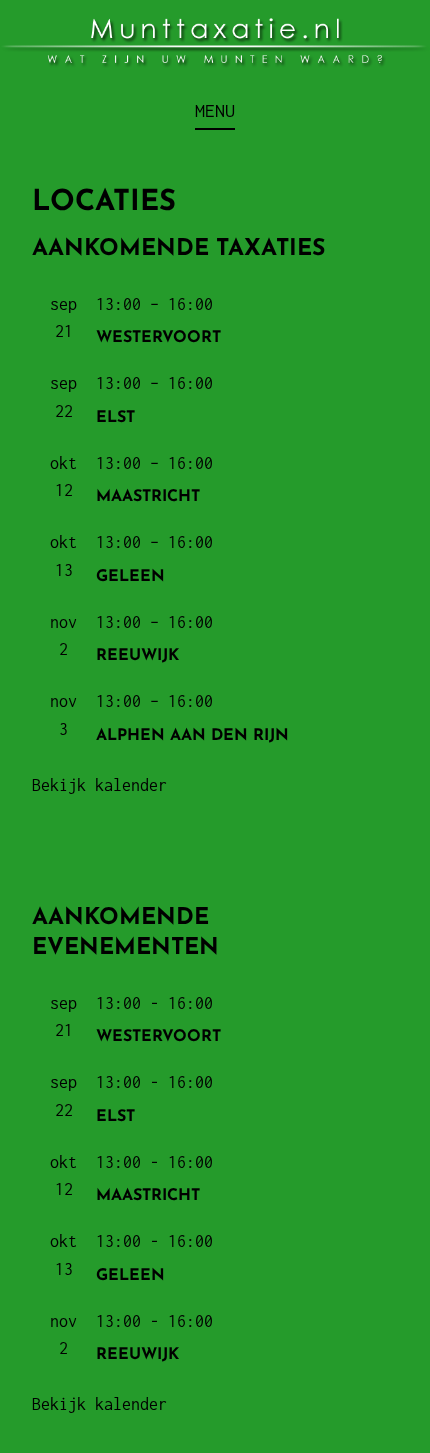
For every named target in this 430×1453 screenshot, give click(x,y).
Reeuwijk (137, 656)
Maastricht (148, 497)
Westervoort (158, 338)
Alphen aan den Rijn (192, 736)
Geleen (130, 577)
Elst (115, 418)
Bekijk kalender (99, 785)
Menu (215, 110)
